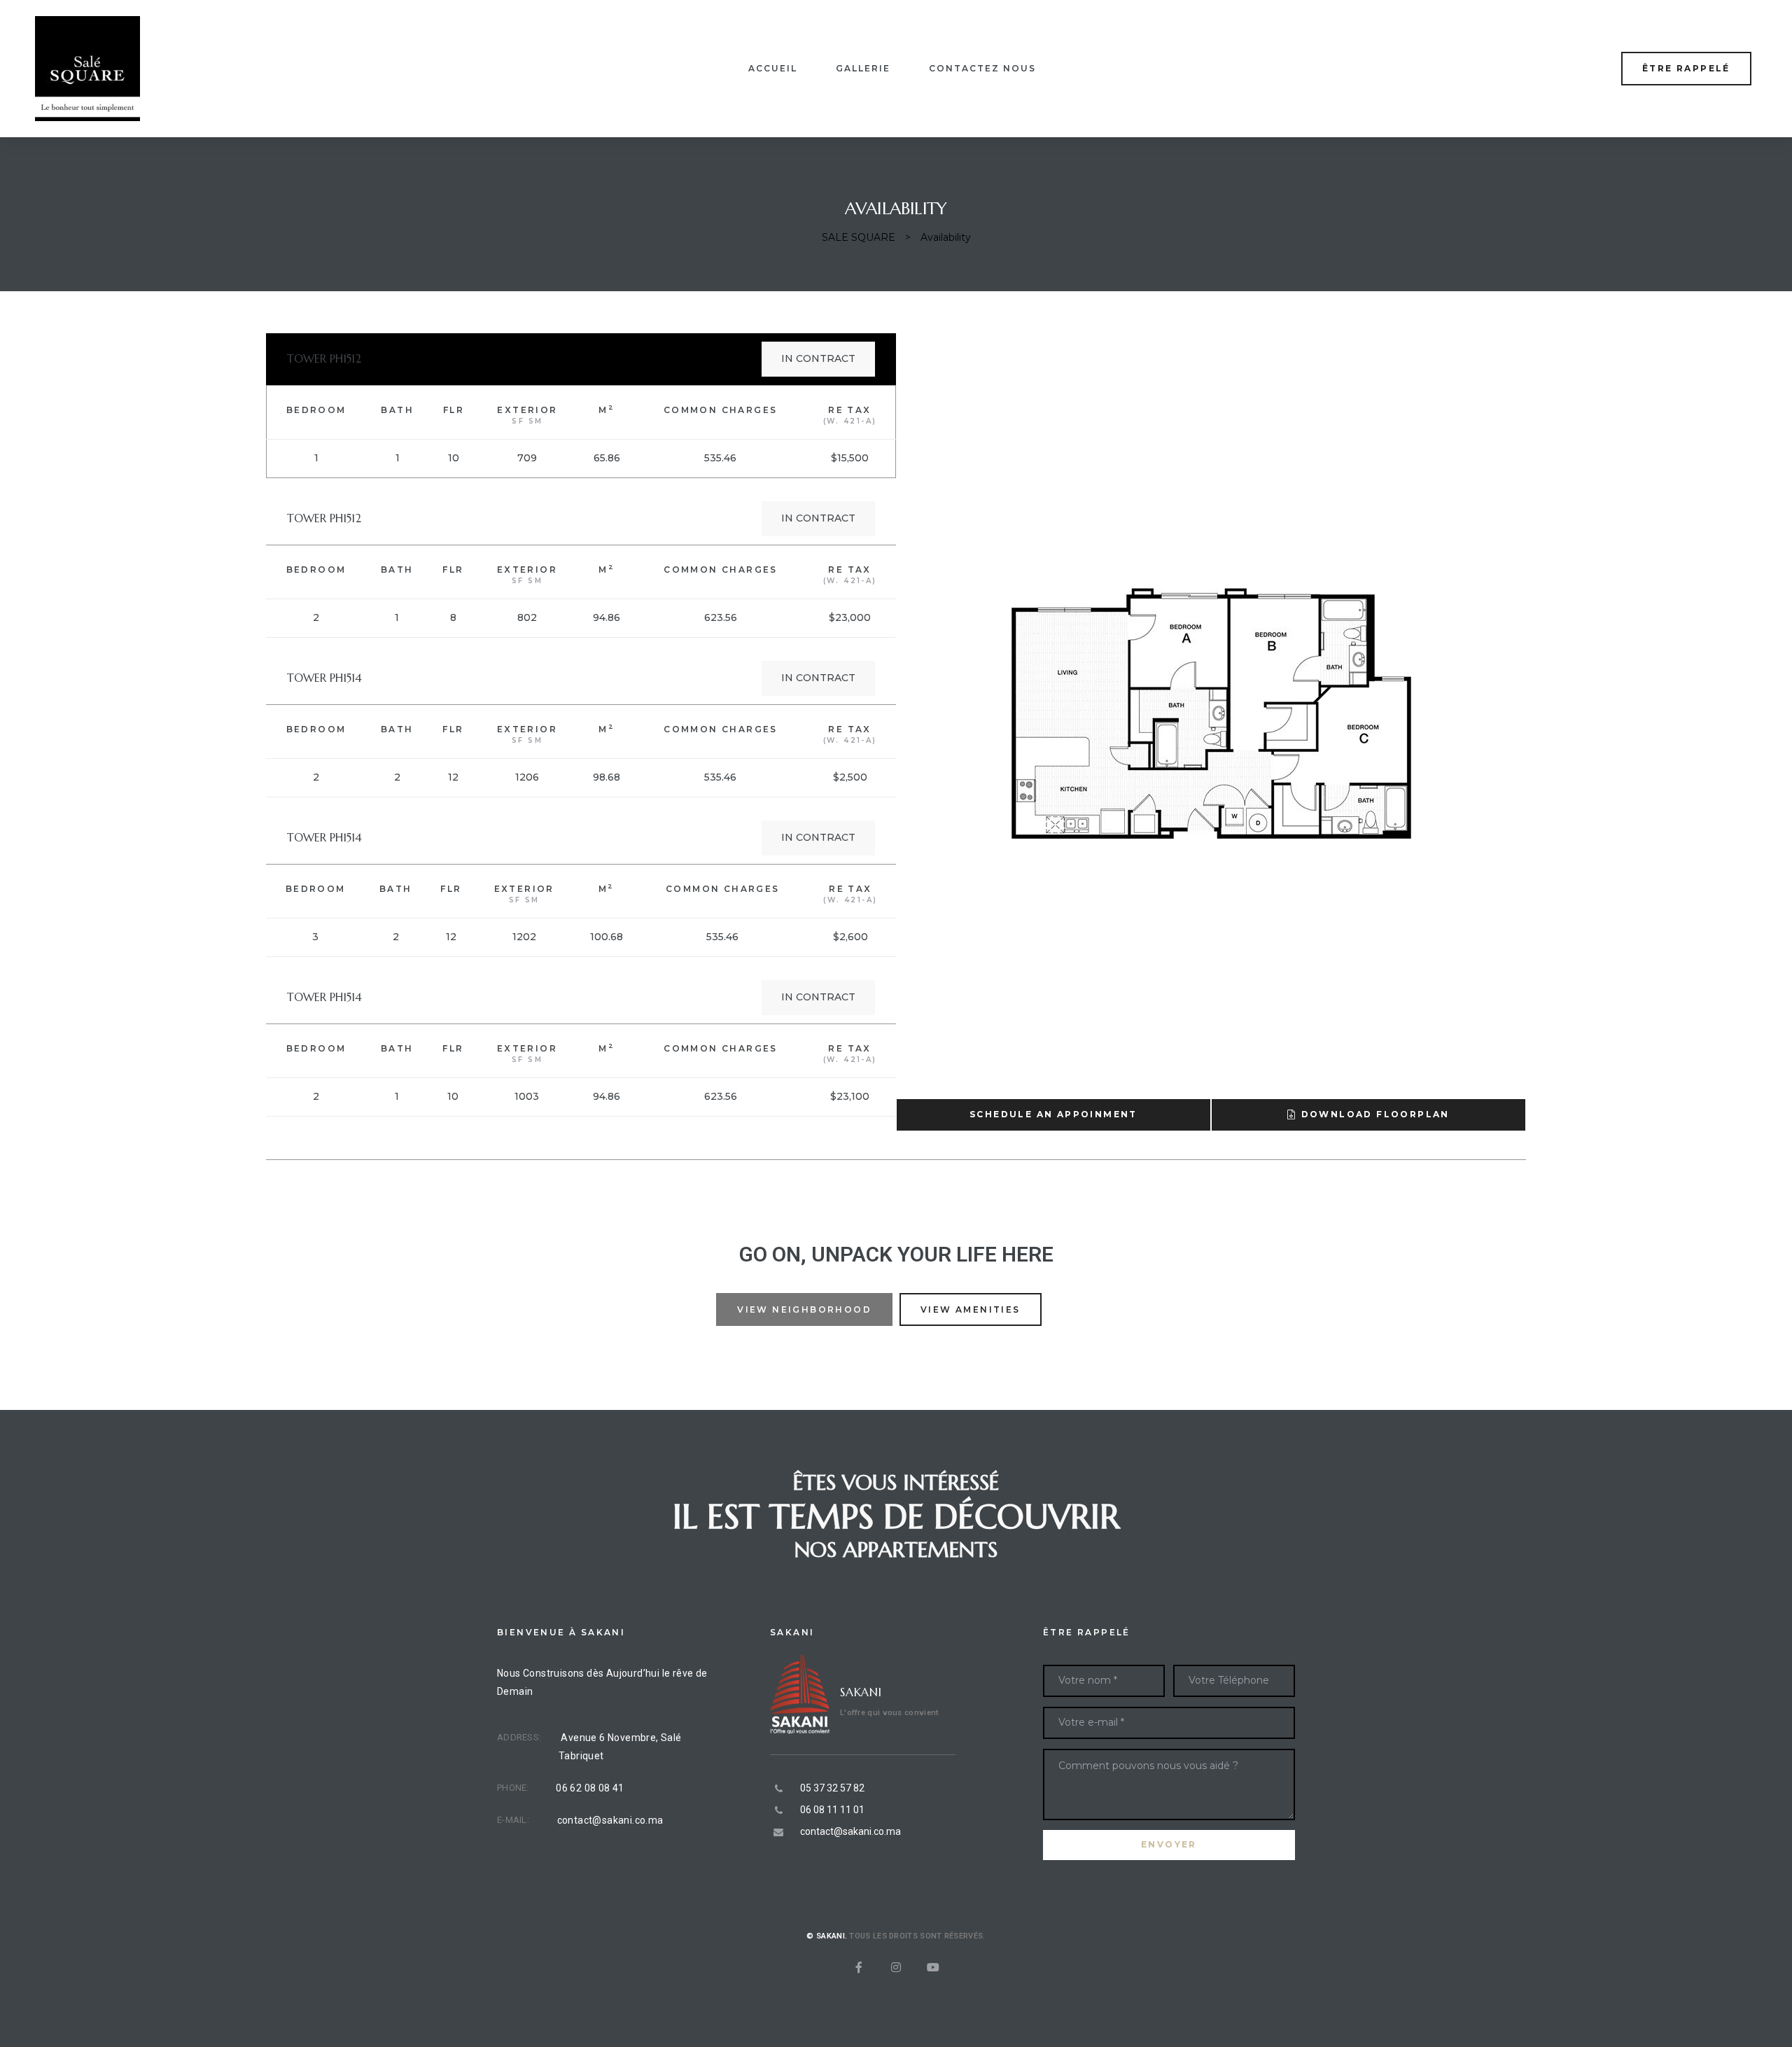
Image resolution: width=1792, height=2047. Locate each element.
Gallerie (863, 68)
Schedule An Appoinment (1053, 1114)
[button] (1686, 68)
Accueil (773, 68)
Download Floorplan (1375, 1114)
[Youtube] (933, 1967)
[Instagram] (896, 1967)
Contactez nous (982, 68)
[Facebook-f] (859, 1967)
